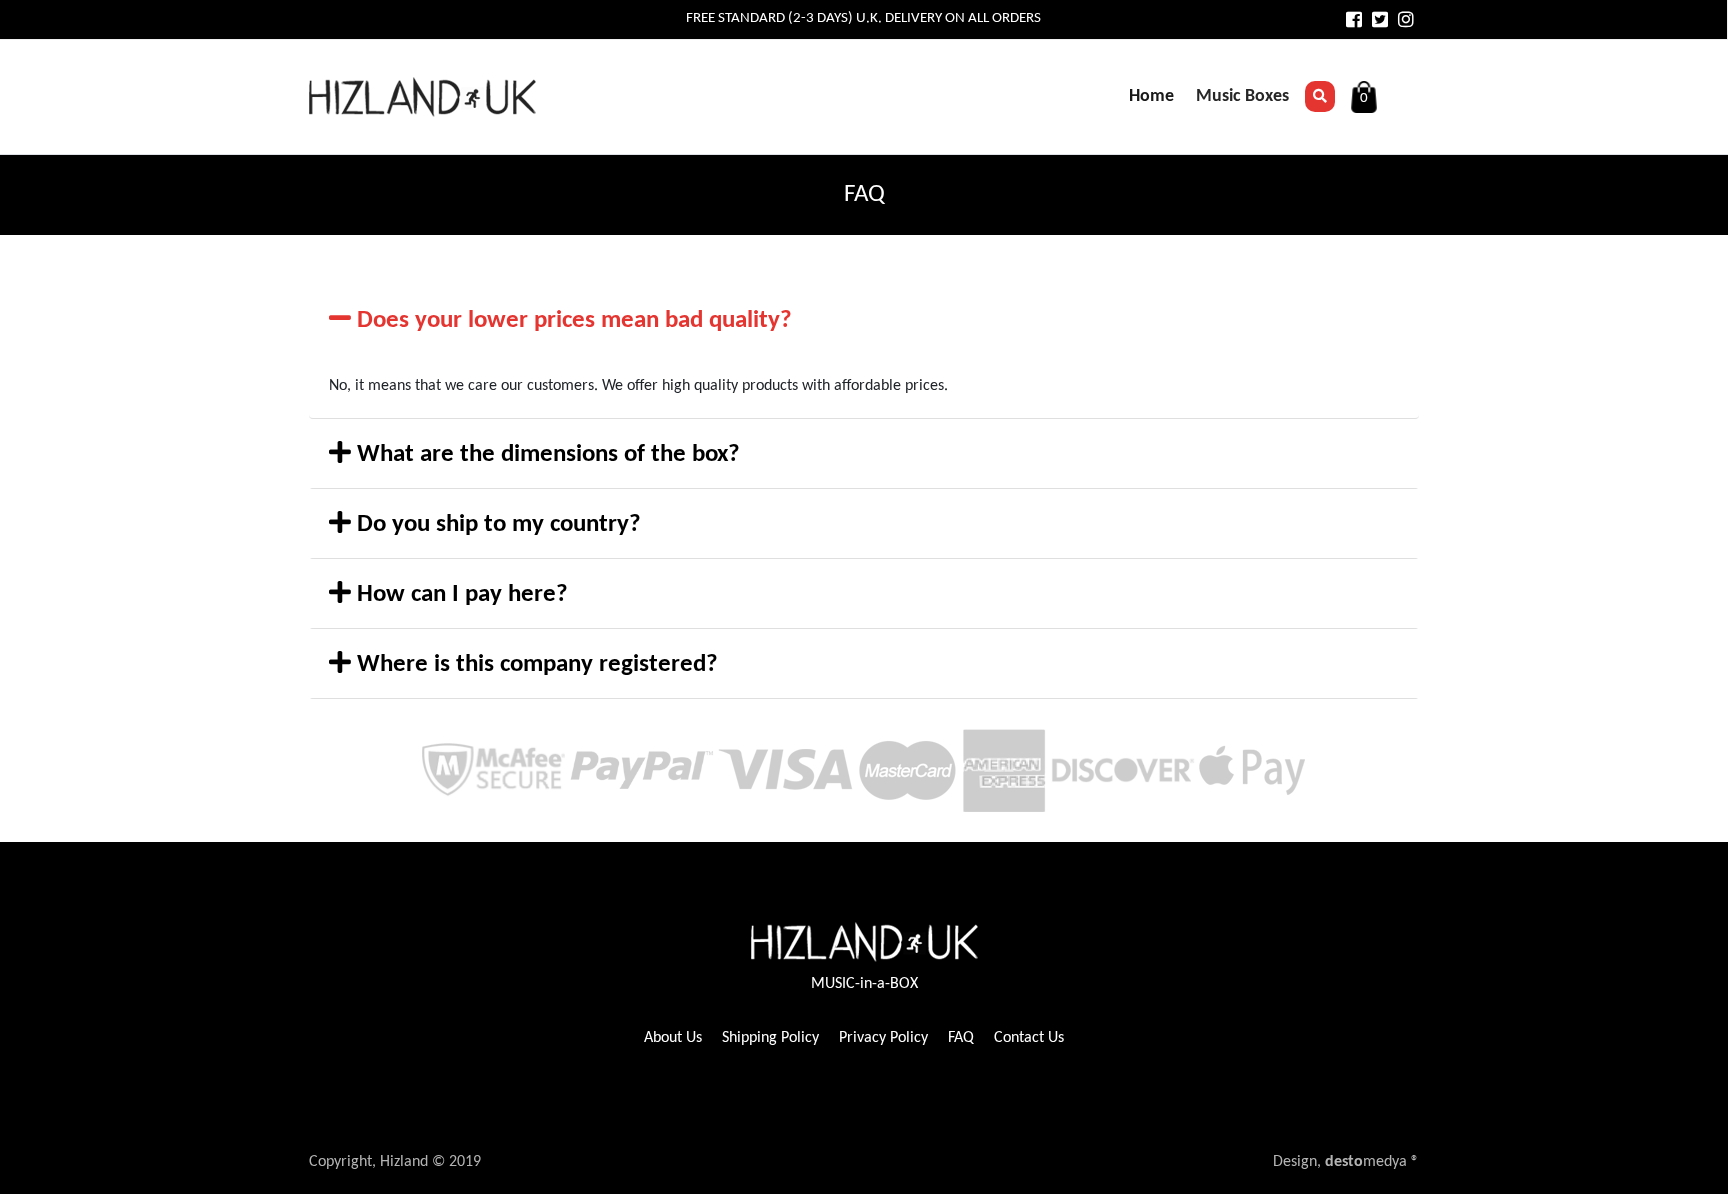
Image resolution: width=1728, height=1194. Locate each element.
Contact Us (1029, 1038)
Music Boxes (1242, 96)
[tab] (864, 319)
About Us (673, 1038)
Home (1151, 96)
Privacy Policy (883, 1038)
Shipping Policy (770, 1038)
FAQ (961, 1038)
